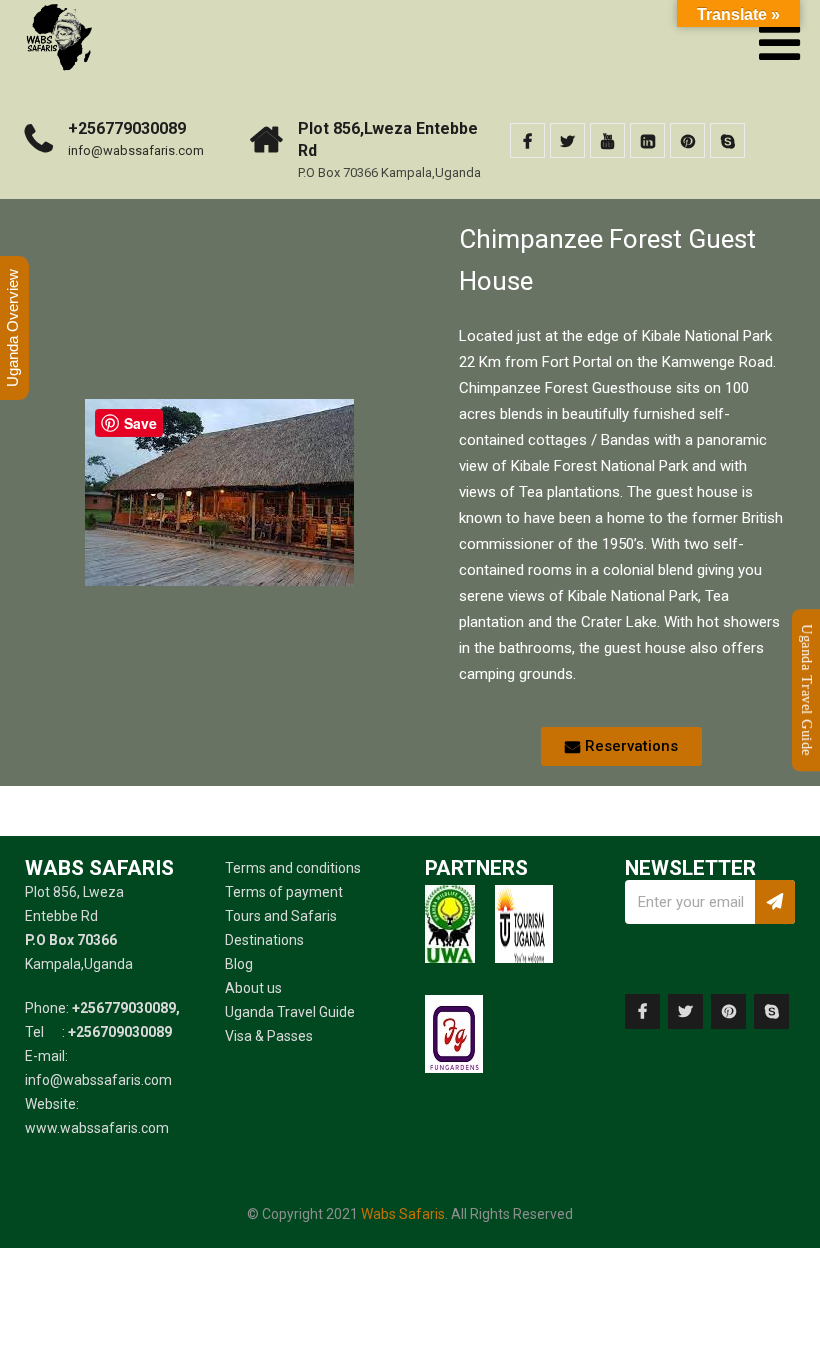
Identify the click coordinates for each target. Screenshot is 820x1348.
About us (253, 988)
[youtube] (607, 140)
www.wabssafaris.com (97, 1128)
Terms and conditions (293, 868)
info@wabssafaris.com (136, 150)
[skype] (727, 140)
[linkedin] (647, 140)
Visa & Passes (269, 1036)
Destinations (264, 940)
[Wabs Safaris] (58, 9)
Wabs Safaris (403, 1214)
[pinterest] (687, 140)
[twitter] (567, 140)
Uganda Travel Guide (290, 1012)
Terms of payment (284, 892)
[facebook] (527, 140)
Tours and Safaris (281, 916)
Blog (239, 964)
